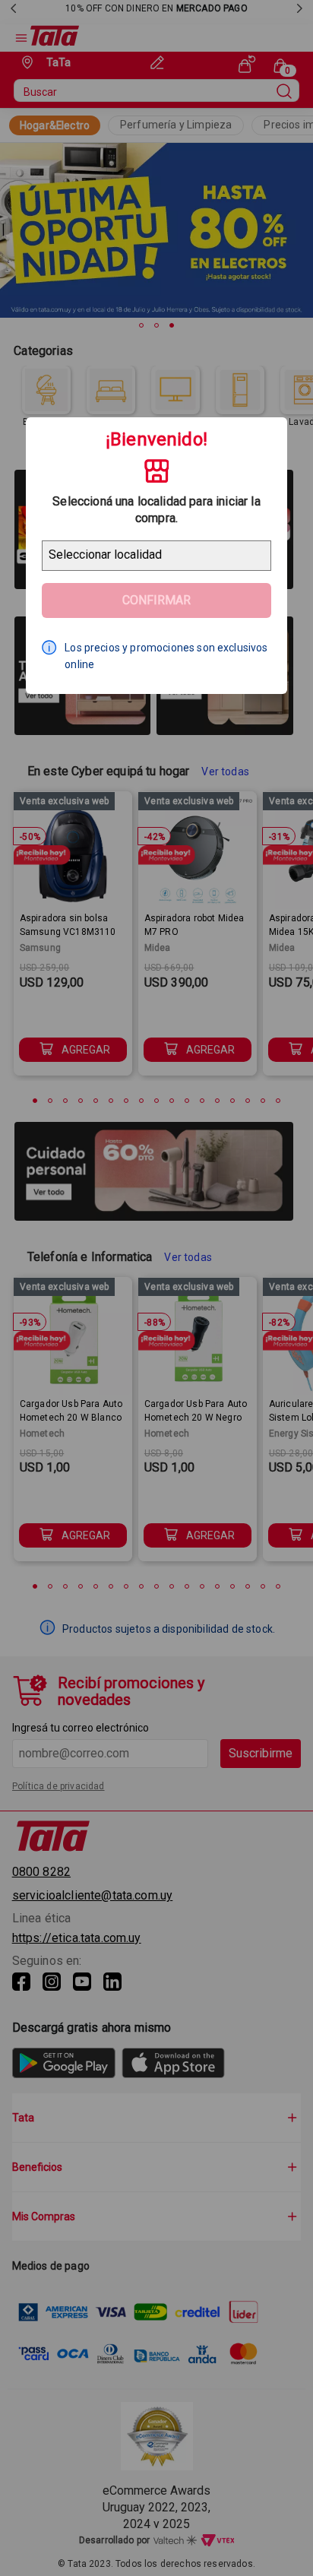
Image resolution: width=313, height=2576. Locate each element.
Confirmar (156, 600)
